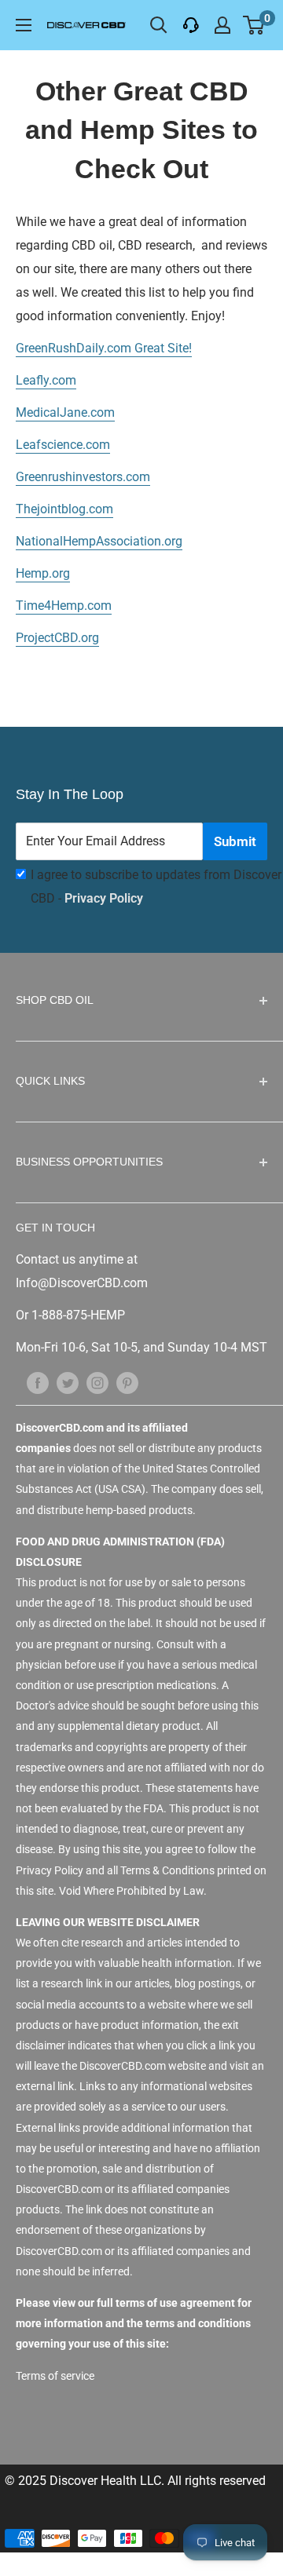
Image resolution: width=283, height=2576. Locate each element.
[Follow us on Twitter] (68, 1382)
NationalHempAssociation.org (99, 541)
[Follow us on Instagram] (97, 1382)
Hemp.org (43, 573)
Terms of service (55, 2376)
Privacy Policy (104, 898)
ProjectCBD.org (57, 638)
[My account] (222, 25)
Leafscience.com (63, 445)
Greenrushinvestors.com (83, 477)
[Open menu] (24, 25)
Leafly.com (46, 380)
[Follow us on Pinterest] (127, 1382)
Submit (235, 841)
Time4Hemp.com (64, 606)
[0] (254, 25)
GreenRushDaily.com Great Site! (104, 348)
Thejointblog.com (64, 509)
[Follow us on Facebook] (38, 1382)
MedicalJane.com (65, 412)
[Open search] (159, 25)
